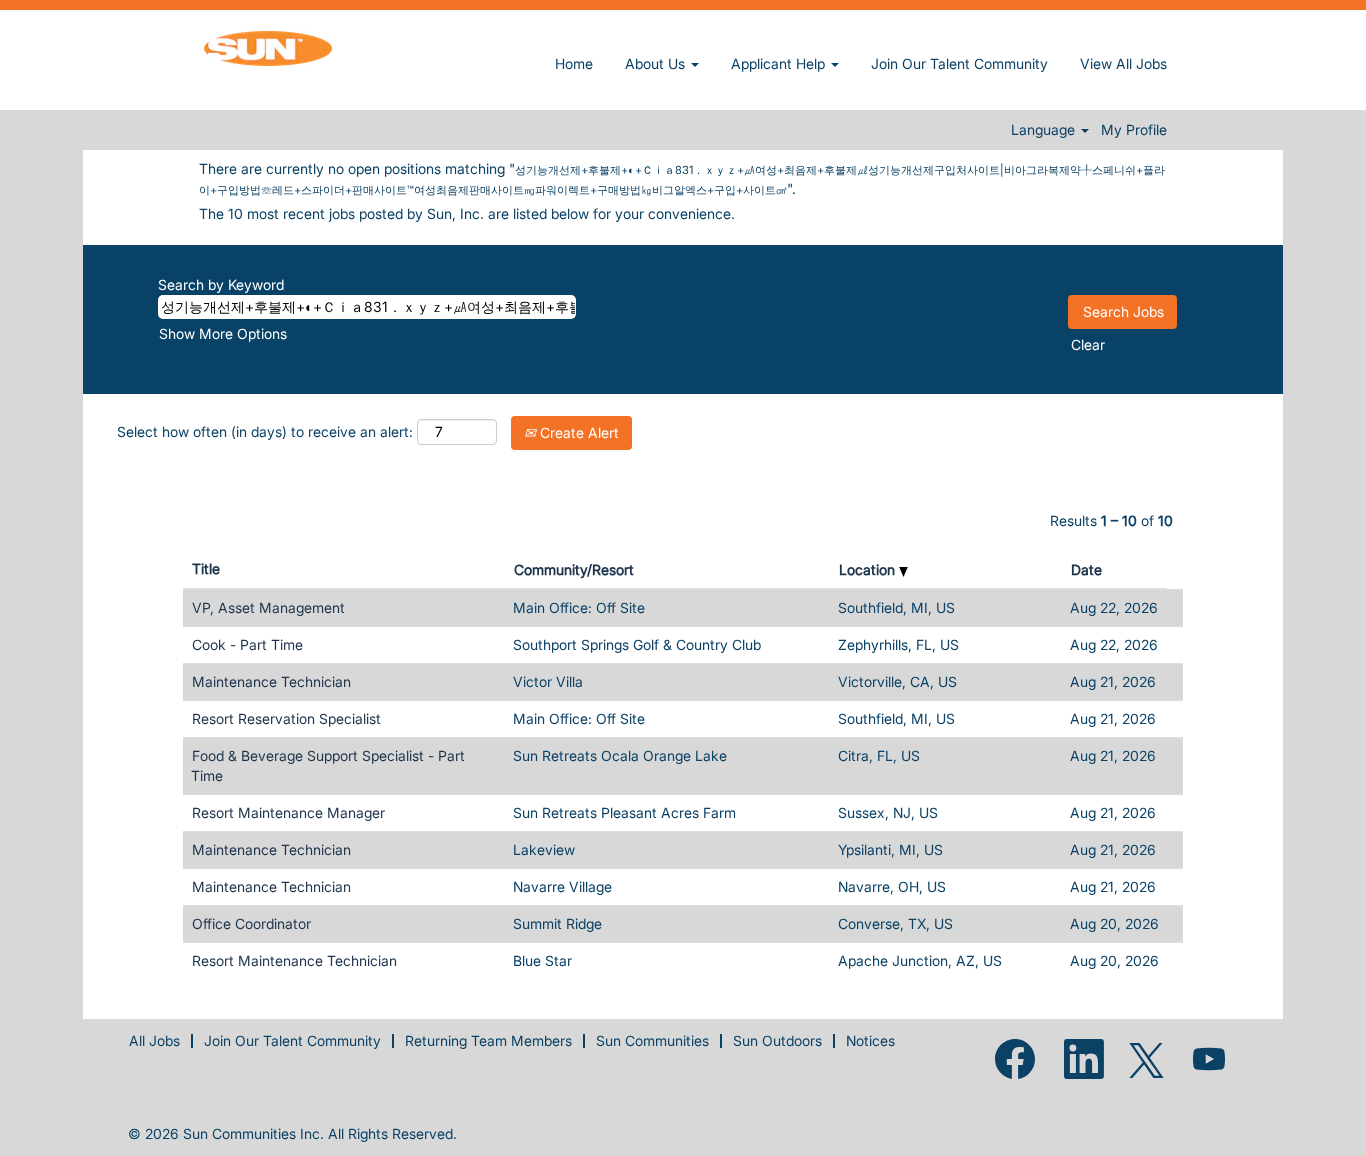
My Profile (1134, 130)
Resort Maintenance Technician (294, 960)
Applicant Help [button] (780, 63)
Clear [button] (1088, 344)
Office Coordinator (251, 923)
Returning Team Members (488, 1040)
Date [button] (1086, 569)
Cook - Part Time (247, 644)
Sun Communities (652, 1040)
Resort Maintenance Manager (288, 812)
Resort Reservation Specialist (286, 718)
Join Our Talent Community (959, 63)
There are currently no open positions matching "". (682, 178)
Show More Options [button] (223, 333)
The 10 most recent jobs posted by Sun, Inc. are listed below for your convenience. (467, 213)
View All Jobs (1123, 63)
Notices (870, 1040)
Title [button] (206, 568)
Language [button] (1045, 130)
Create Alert (577, 432)
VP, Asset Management (268, 607)
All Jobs (154, 1040)
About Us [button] (657, 63)
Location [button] (869, 569)
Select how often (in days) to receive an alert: (265, 431)
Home (574, 63)
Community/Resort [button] (574, 569)
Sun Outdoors (777, 1040)
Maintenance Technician (271, 681)
